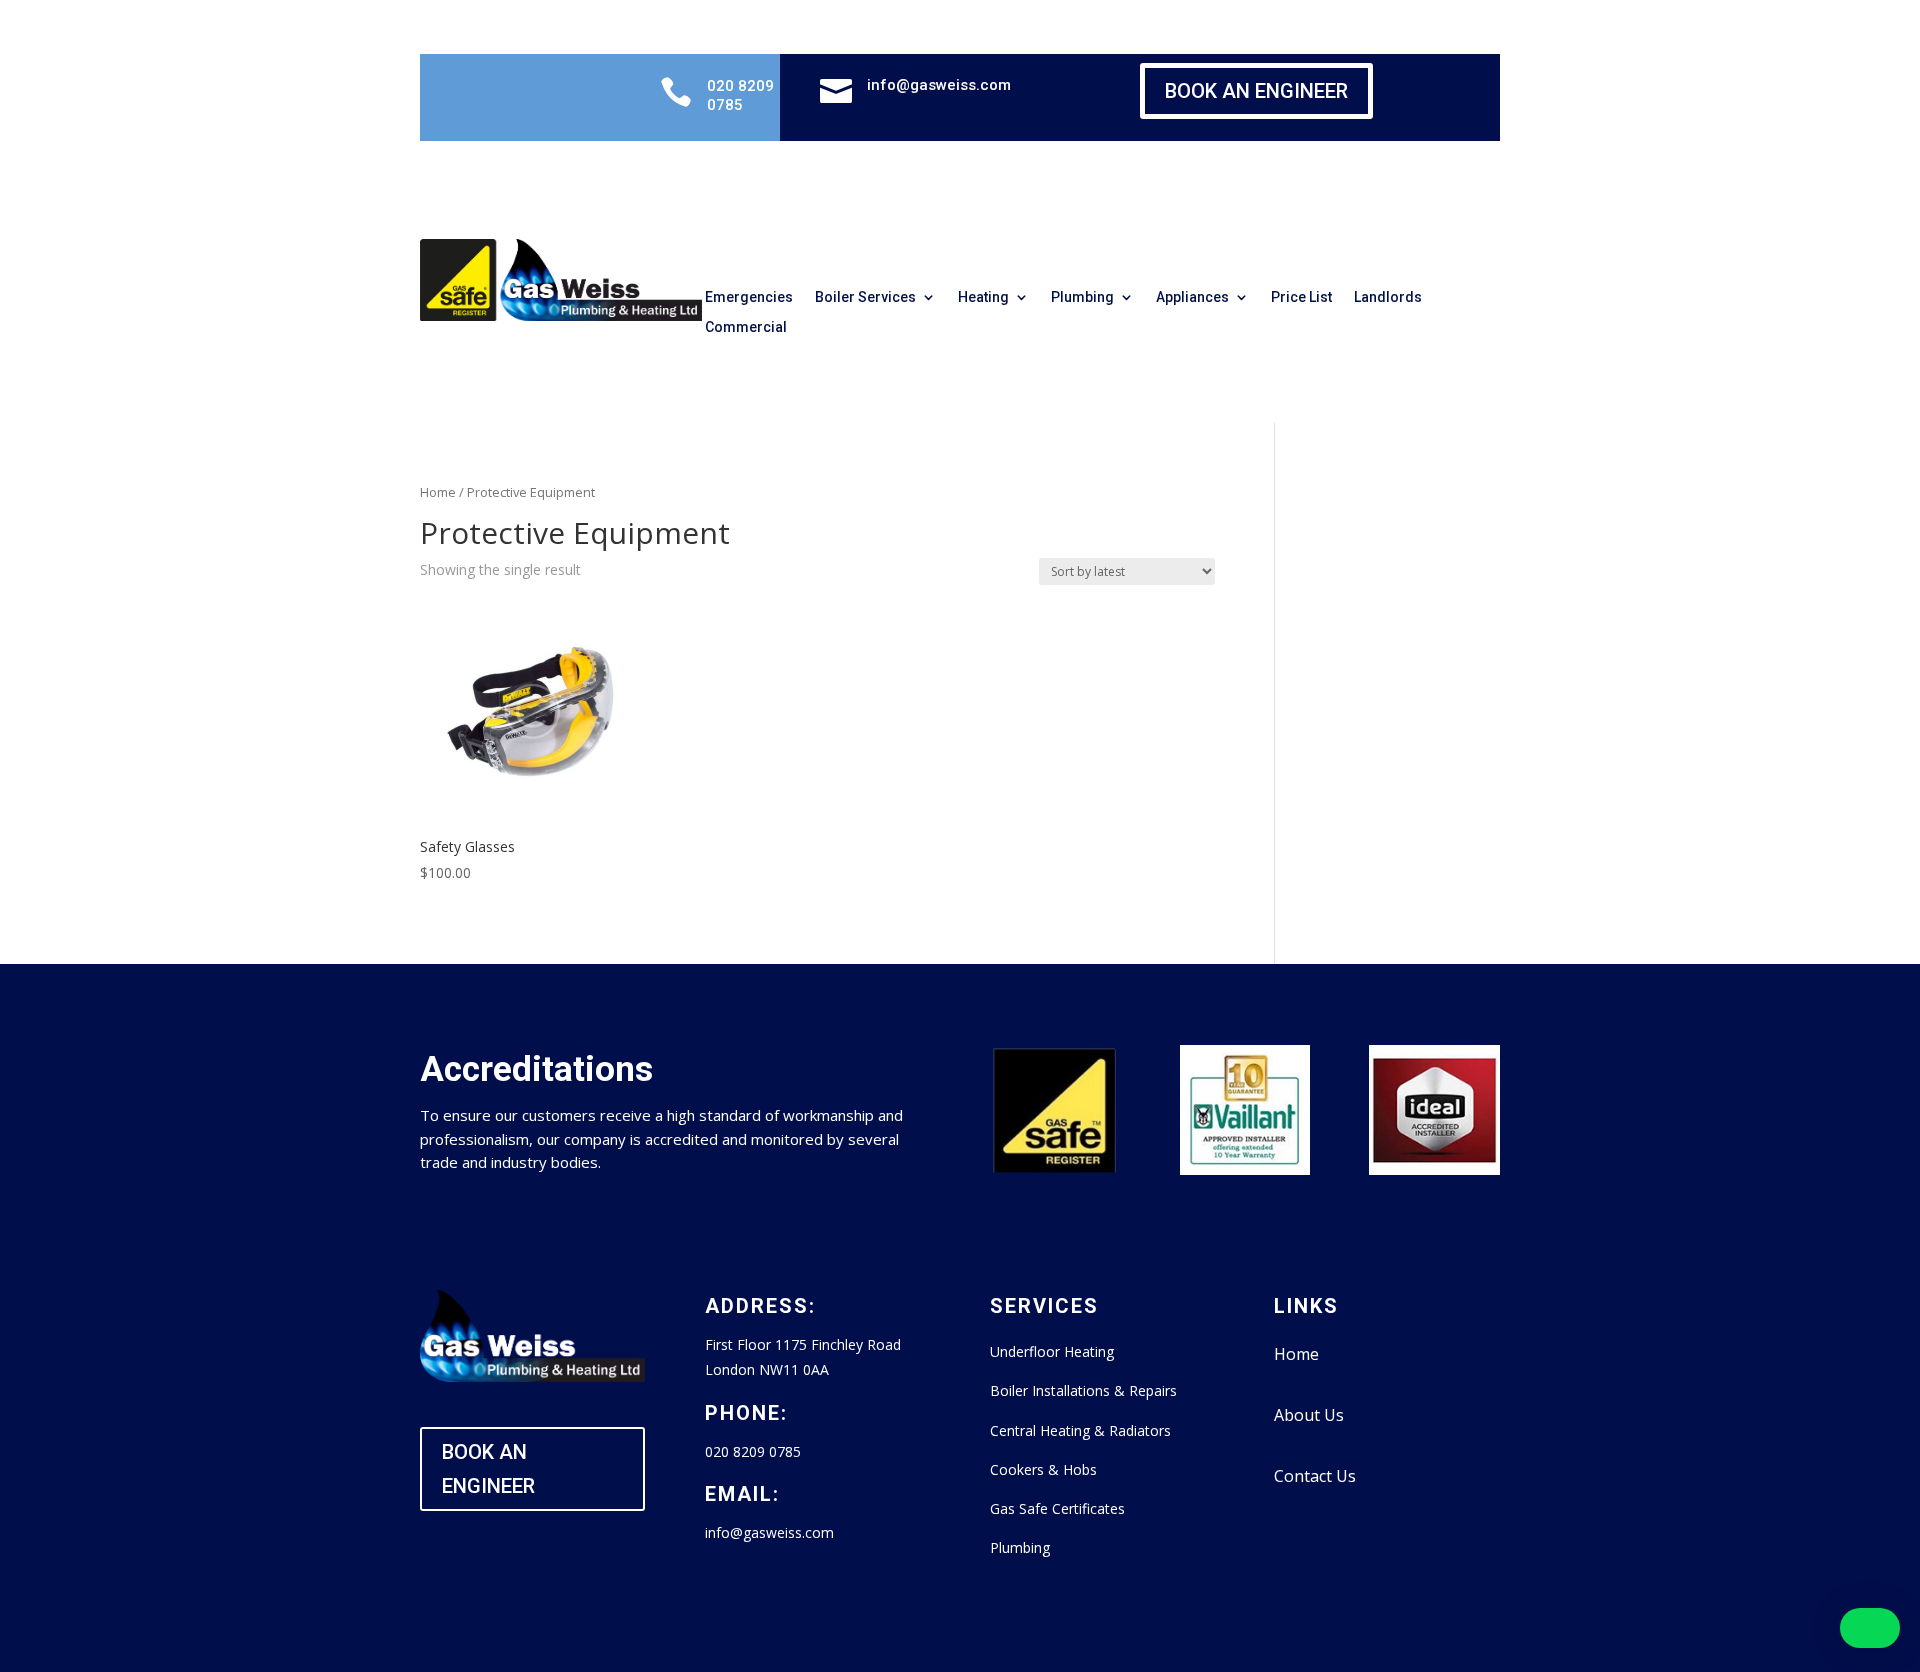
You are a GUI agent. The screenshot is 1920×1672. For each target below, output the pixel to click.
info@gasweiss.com (939, 85)
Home (438, 492)
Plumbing (1082, 297)
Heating (983, 297)
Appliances (1192, 297)
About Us (1309, 1415)
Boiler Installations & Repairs (1083, 1390)
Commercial (746, 327)
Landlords (1388, 297)
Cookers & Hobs (1043, 1469)
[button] (1870, 1628)
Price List (1301, 297)
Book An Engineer (1256, 91)
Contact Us (1315, 1476)
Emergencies (749, 297)
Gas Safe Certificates (1057, 1508)
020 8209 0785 (740, 95)
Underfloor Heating (1052, 1351)
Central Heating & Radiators (1080, 1430)
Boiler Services (865, 297)
